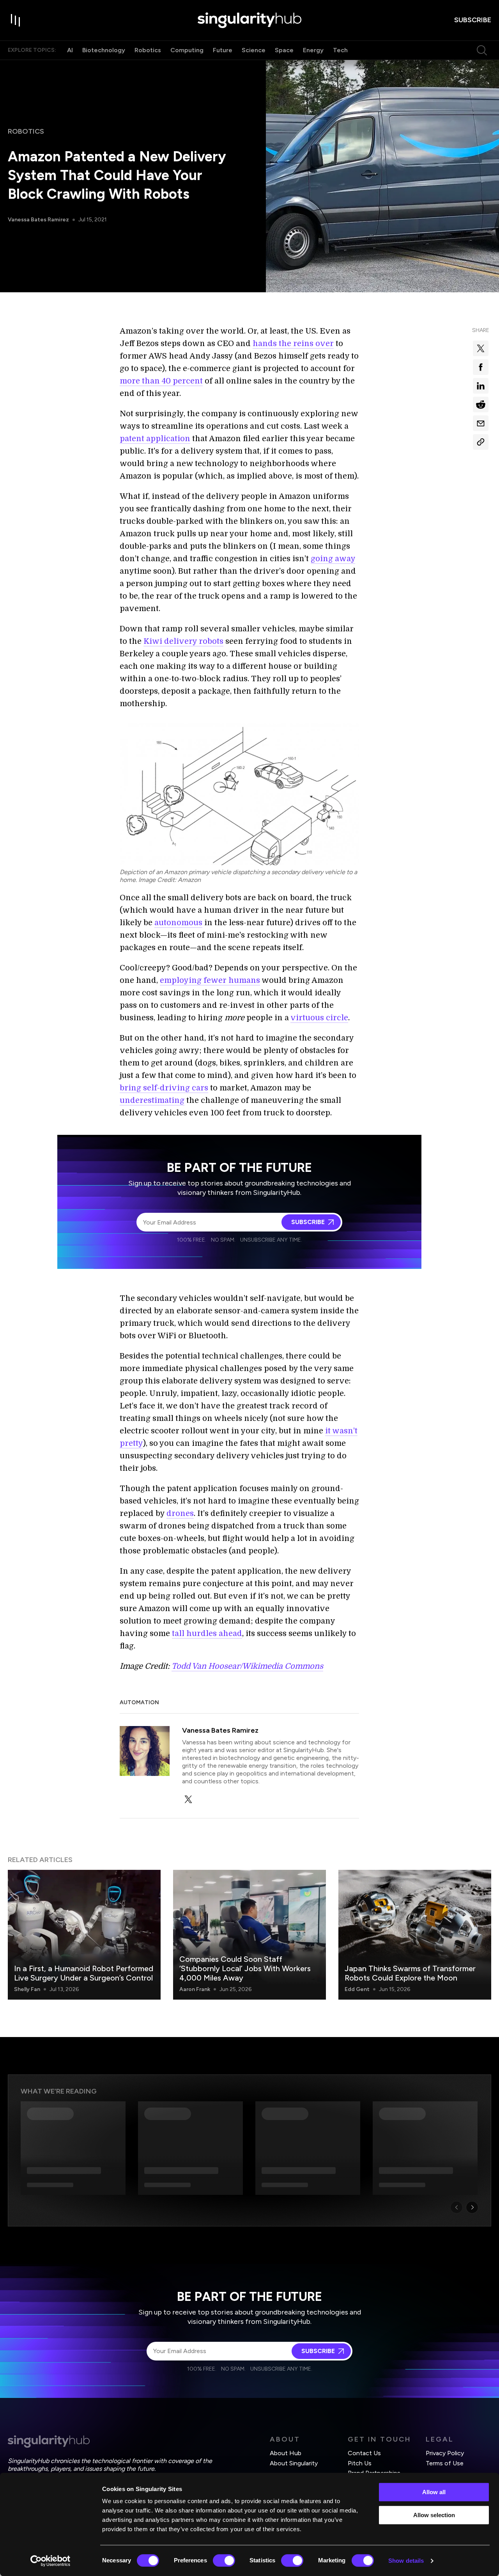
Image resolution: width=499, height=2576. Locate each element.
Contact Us (364, 2453)
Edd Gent (357, 1989)
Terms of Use (445, 2463)
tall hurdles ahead (207, 1633)
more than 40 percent (161, 381)
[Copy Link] (481, 442)
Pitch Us (360, 2463)
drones (180, 1513)
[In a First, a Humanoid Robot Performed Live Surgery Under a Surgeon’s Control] (84, 1935)
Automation (139, 1702)
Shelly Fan (27, 1989)
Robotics (148, 50)
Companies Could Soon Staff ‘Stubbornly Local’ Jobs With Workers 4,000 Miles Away (245, 1968)
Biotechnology (104, 50)
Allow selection (434, 2515)
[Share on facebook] (481, 367)
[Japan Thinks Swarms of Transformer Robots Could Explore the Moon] (415, 1935)
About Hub (286, 2453)
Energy (313, 50)
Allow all (434, 2492)
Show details (406, 2561)
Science (254, 50)
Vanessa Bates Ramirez (38, 220)
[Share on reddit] (481, 405)
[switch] (224, 2560)
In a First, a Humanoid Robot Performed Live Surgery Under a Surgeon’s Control (84, 1973)
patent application (155, 439)
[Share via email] (481, 423)
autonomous (178, 923)
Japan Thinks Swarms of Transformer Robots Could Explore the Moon (410, 1973)
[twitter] (188, 1799)
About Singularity (294, 2463)
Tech (340, 50)
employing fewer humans (210, 980)
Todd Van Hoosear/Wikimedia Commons (247, 1666)
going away (333, 559)
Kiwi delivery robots (183, 641)
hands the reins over (293, 344)
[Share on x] (481, 348)
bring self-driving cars (164, 1088)
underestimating (152, 1100)
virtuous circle (319, 1018)
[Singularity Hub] (249, 20)
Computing (187, 50)
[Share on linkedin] (481, 386)
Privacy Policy (445, 2453)
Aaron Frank (195, 1989)
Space (284, 50)
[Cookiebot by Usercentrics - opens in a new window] (50, 2561)
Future (223, 50)
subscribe (473, 20)
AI (70, 50)
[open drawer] (16, 20)
